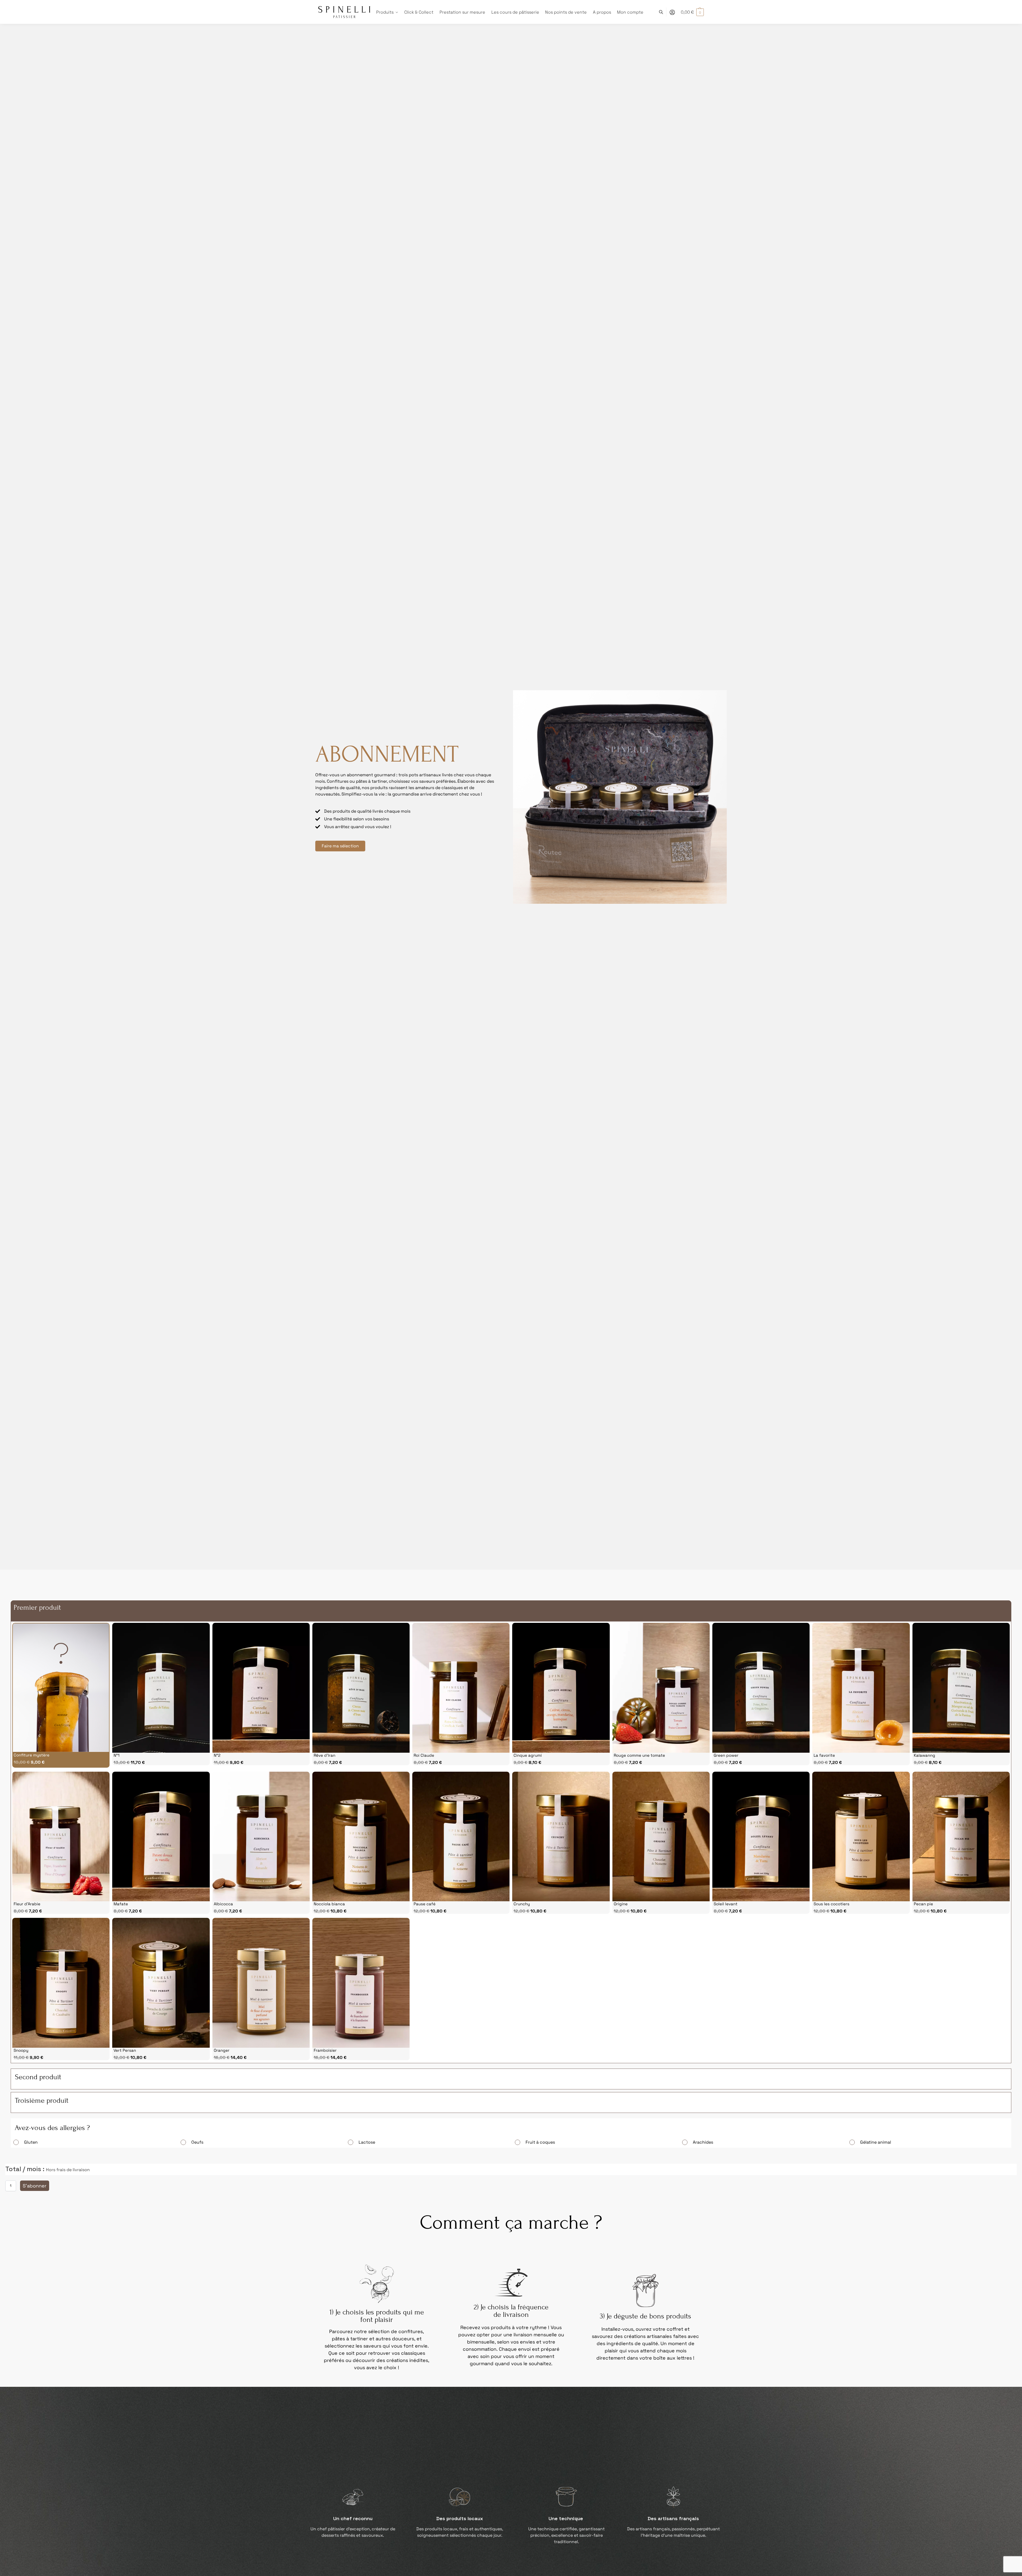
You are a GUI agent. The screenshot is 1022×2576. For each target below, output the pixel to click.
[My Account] (672, 12)
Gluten (31, 2142)
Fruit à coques (540, 2142)
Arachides (703, 2142)
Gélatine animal (876, 2142)
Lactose (367, 2142)
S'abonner (35, 2186)
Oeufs (197, 2142)
